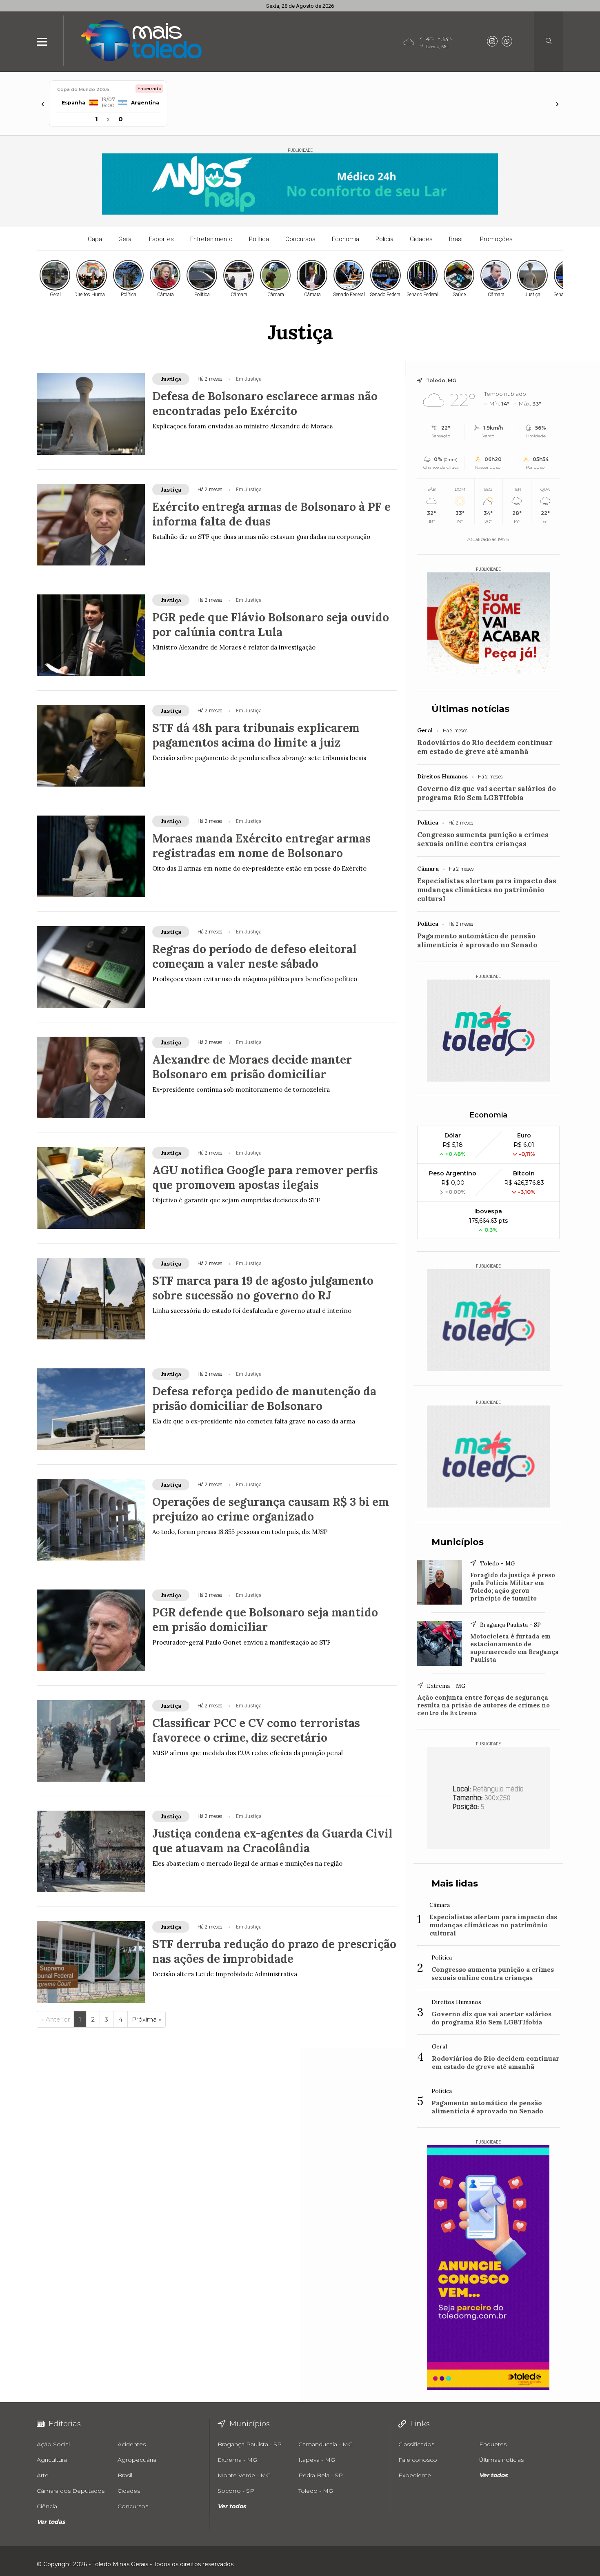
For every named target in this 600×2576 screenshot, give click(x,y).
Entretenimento (211, 239)
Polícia (384, 239)
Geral (126, 239)
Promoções (496, 239)
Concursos (300, 239)
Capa (95, 239)
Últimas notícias (470, 709)
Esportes (161, 239)
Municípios (458, 1542)
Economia (346, 239)
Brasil (456, 239)
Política (259, 239)
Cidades (421, 239)
